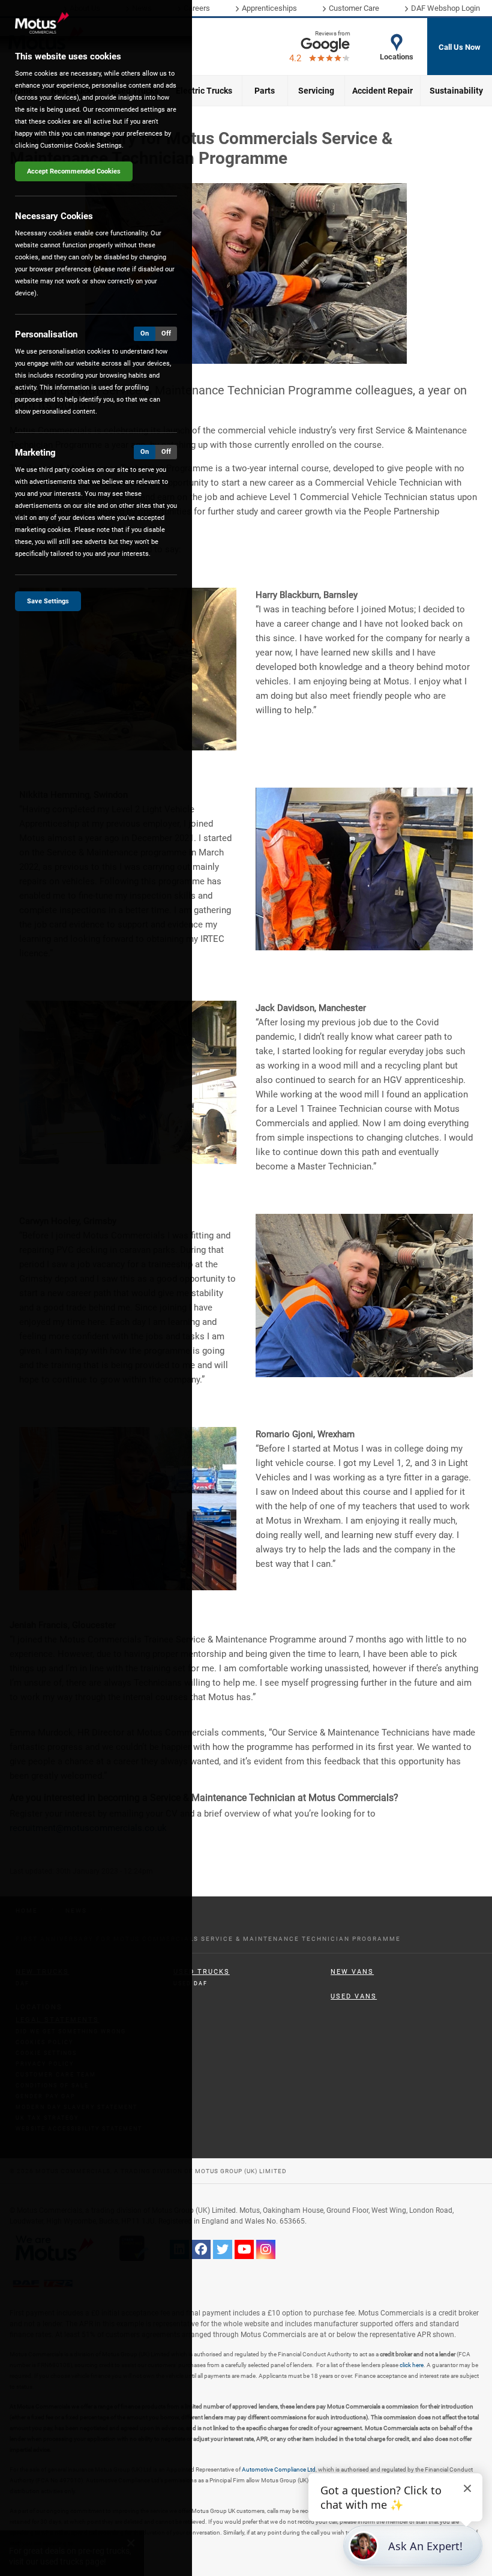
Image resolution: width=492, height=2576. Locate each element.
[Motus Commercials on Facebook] (201, 2249)
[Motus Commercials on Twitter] (223, 2249)
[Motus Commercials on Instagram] (266, 2249)
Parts (265, 91)
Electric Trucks (204, 91)
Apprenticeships (269, 8)
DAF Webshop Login (445, 8)
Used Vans (354, 1996)
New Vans (352, 1972)
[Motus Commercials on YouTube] (244, 2249)
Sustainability (456, 91)
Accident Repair (382, 91)
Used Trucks (202, 1972)
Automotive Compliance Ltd (279, 2469)
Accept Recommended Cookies (74, 171)
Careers (197, 8)
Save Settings (48, 601)
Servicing (316, 91)
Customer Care (354, 8)
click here (412, 2365)
